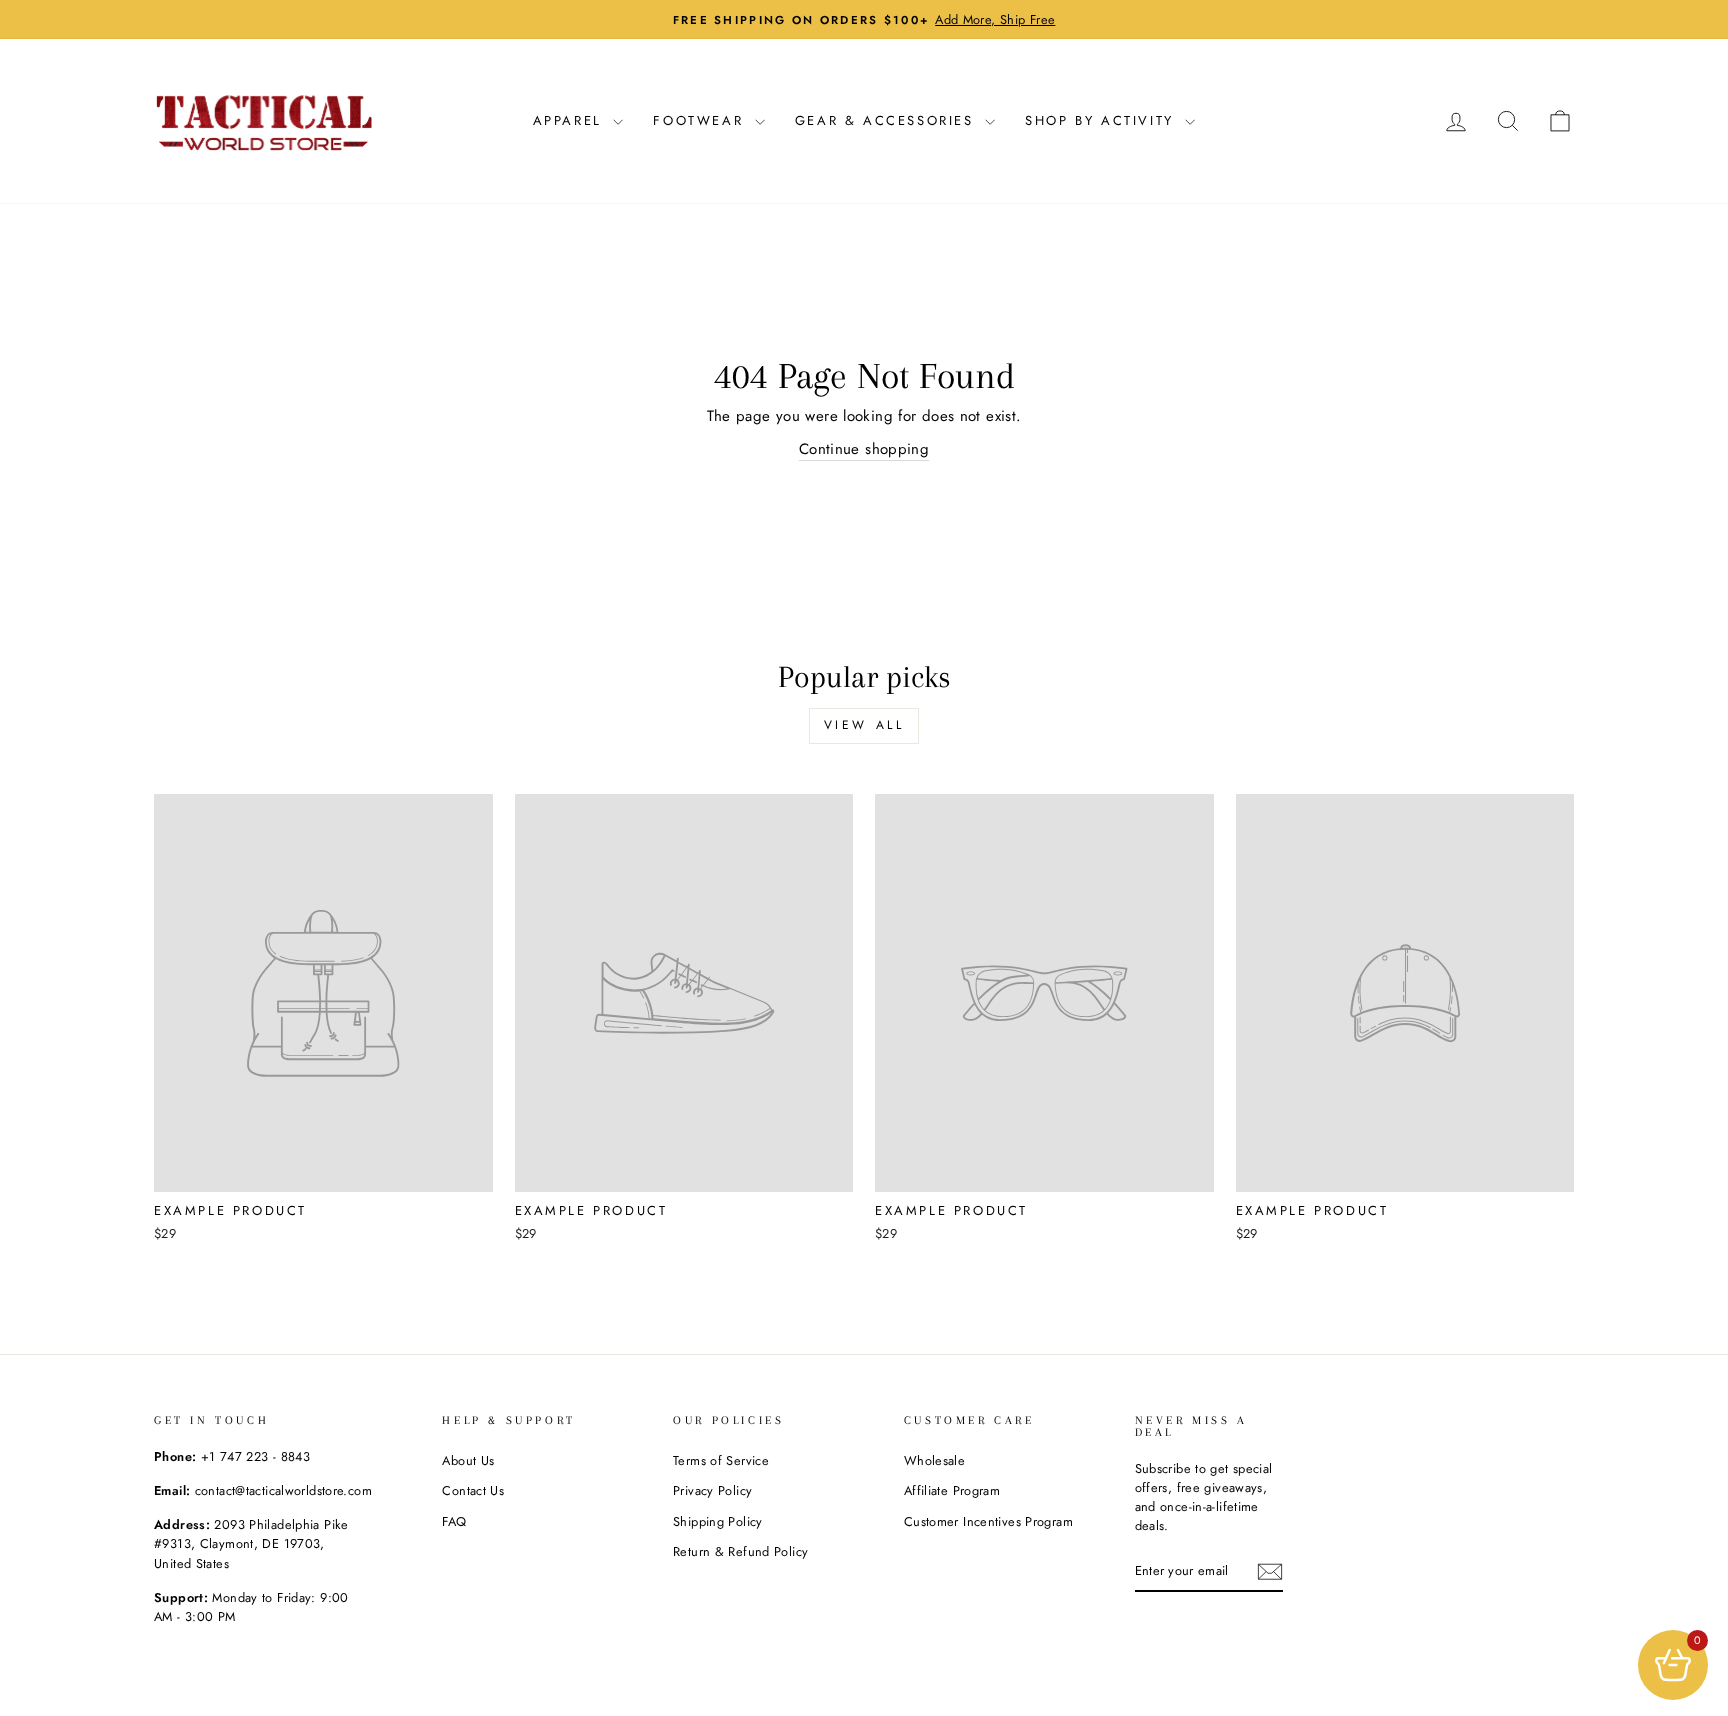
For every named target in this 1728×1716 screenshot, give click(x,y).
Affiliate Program (952, 1490)
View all (864, 725)
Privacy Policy (712, 1490)
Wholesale (934, 1460)
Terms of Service (721, 1460)
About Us (468, 1460)
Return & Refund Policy (740, 1551)
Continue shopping (864, 449)
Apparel (571, 120)
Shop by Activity (1102, 120)
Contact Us (473, 1490)
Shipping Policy (718, 1521)
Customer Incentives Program (988, 1521)
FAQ (454, 1521)
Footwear (701, 120)
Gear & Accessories (887, 120)
